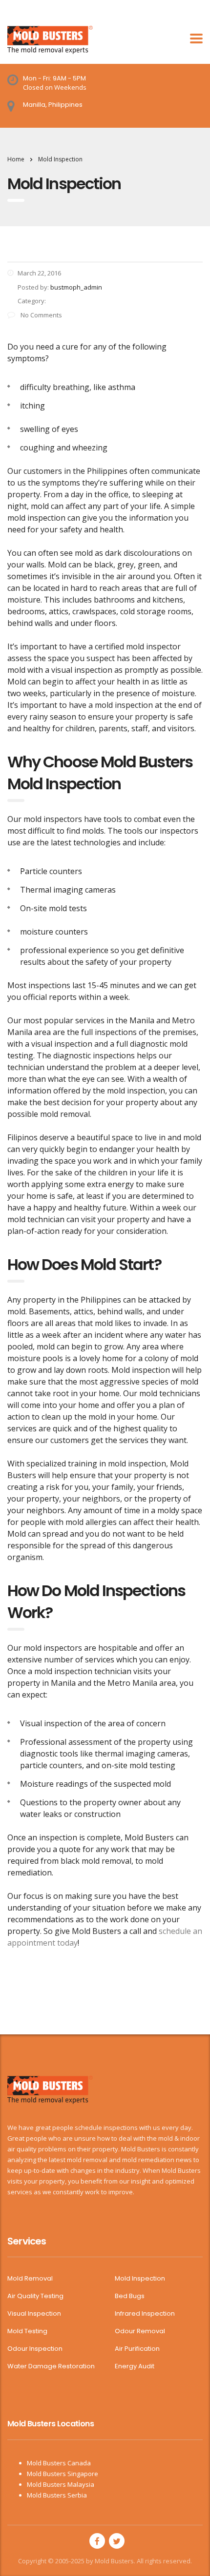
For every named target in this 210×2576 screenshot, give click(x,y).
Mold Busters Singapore (63, 2474)
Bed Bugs (130, 2296)
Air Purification (137, 2349)
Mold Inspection (140, 2279)
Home (16, 159)
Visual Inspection (34, 2314)
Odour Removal (140, 2331)
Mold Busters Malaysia (61, 2484)
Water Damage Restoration (51, 2366)
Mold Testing (27, 2331)
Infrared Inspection (145, 2314)
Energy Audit (135, 2366)
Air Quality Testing (35, 2296)
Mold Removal (30, 2279)
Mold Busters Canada (59, 2463)
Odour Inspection (35, 2349)
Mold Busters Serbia (57, 2495)
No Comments (41, 315)
